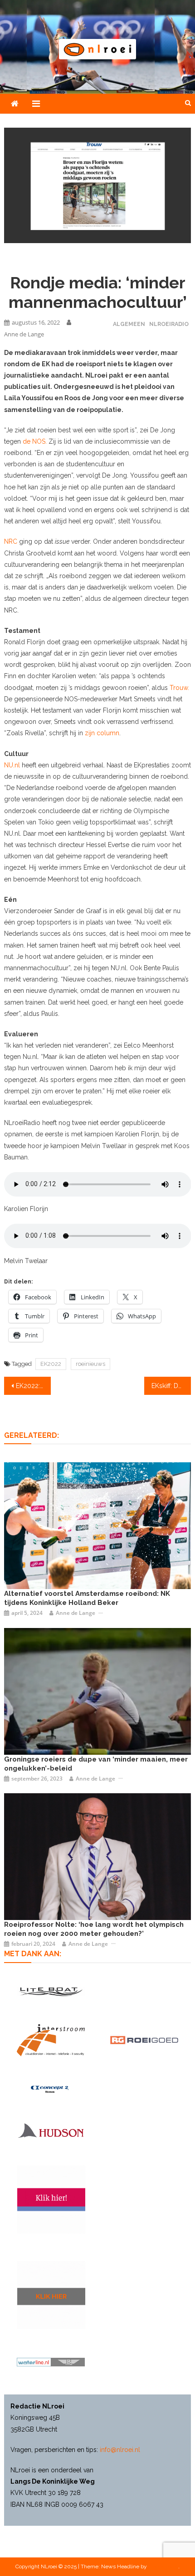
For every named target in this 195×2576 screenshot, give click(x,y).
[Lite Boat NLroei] (51, 1991)
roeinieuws (90, 1364)
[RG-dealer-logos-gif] (144, 2040)
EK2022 (51, 1364)
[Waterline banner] (51, 2362)
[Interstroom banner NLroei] (51, 2040)
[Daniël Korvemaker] (98, 1525)
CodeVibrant (163, 2566)
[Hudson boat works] (51, 2130)
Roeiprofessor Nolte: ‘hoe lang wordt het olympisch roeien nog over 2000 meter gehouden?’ (94, 1929)
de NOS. (35, 441)
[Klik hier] (51, 2295)
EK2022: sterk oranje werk (33, 1386)
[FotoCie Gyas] (98, 1690)
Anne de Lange (24, 334)
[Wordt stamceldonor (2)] (51, 2199)
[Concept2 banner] (51, 2089)
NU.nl (13, 765)
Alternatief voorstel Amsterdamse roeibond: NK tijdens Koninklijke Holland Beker (87, 1598)
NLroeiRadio (169, 324)
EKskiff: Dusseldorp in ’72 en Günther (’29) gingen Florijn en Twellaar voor (171, 1386)
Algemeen (129, 324)
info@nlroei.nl (120, 2450)
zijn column (101, 733)
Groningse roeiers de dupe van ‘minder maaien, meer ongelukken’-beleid (96, 1764)
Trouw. (179, 688)
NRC (11, 541)
